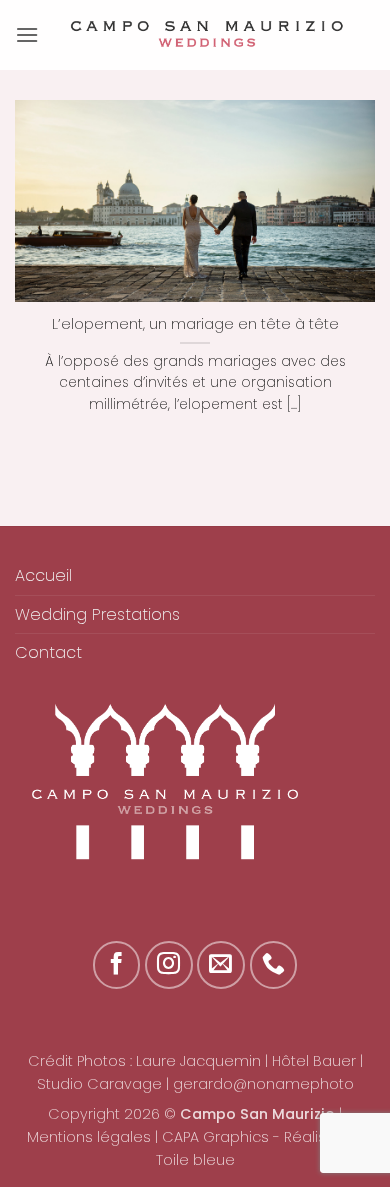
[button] (27, 34)
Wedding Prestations (97, 614)
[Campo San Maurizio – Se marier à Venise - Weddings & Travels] (207, 34)
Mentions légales (89, 1137)
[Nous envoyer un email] (221, 965)
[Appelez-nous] (274, 965)
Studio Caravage (99, 1084)
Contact (48, 652)
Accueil (43, 575)
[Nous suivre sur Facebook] (117, 965)
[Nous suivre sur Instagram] (169, 965)
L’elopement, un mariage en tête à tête (195, 323)
